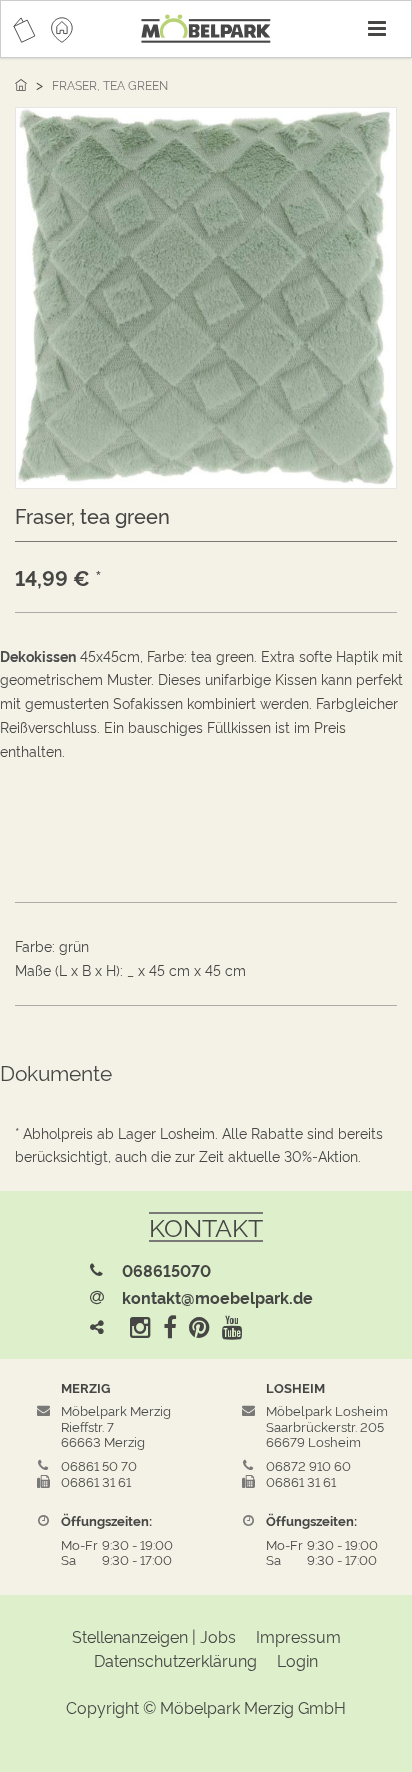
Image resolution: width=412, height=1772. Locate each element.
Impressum (298, 1636)
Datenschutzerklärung (175, 1660)
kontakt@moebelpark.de (217, 1297)
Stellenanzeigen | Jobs (154, 1636)
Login (297, 1660)
